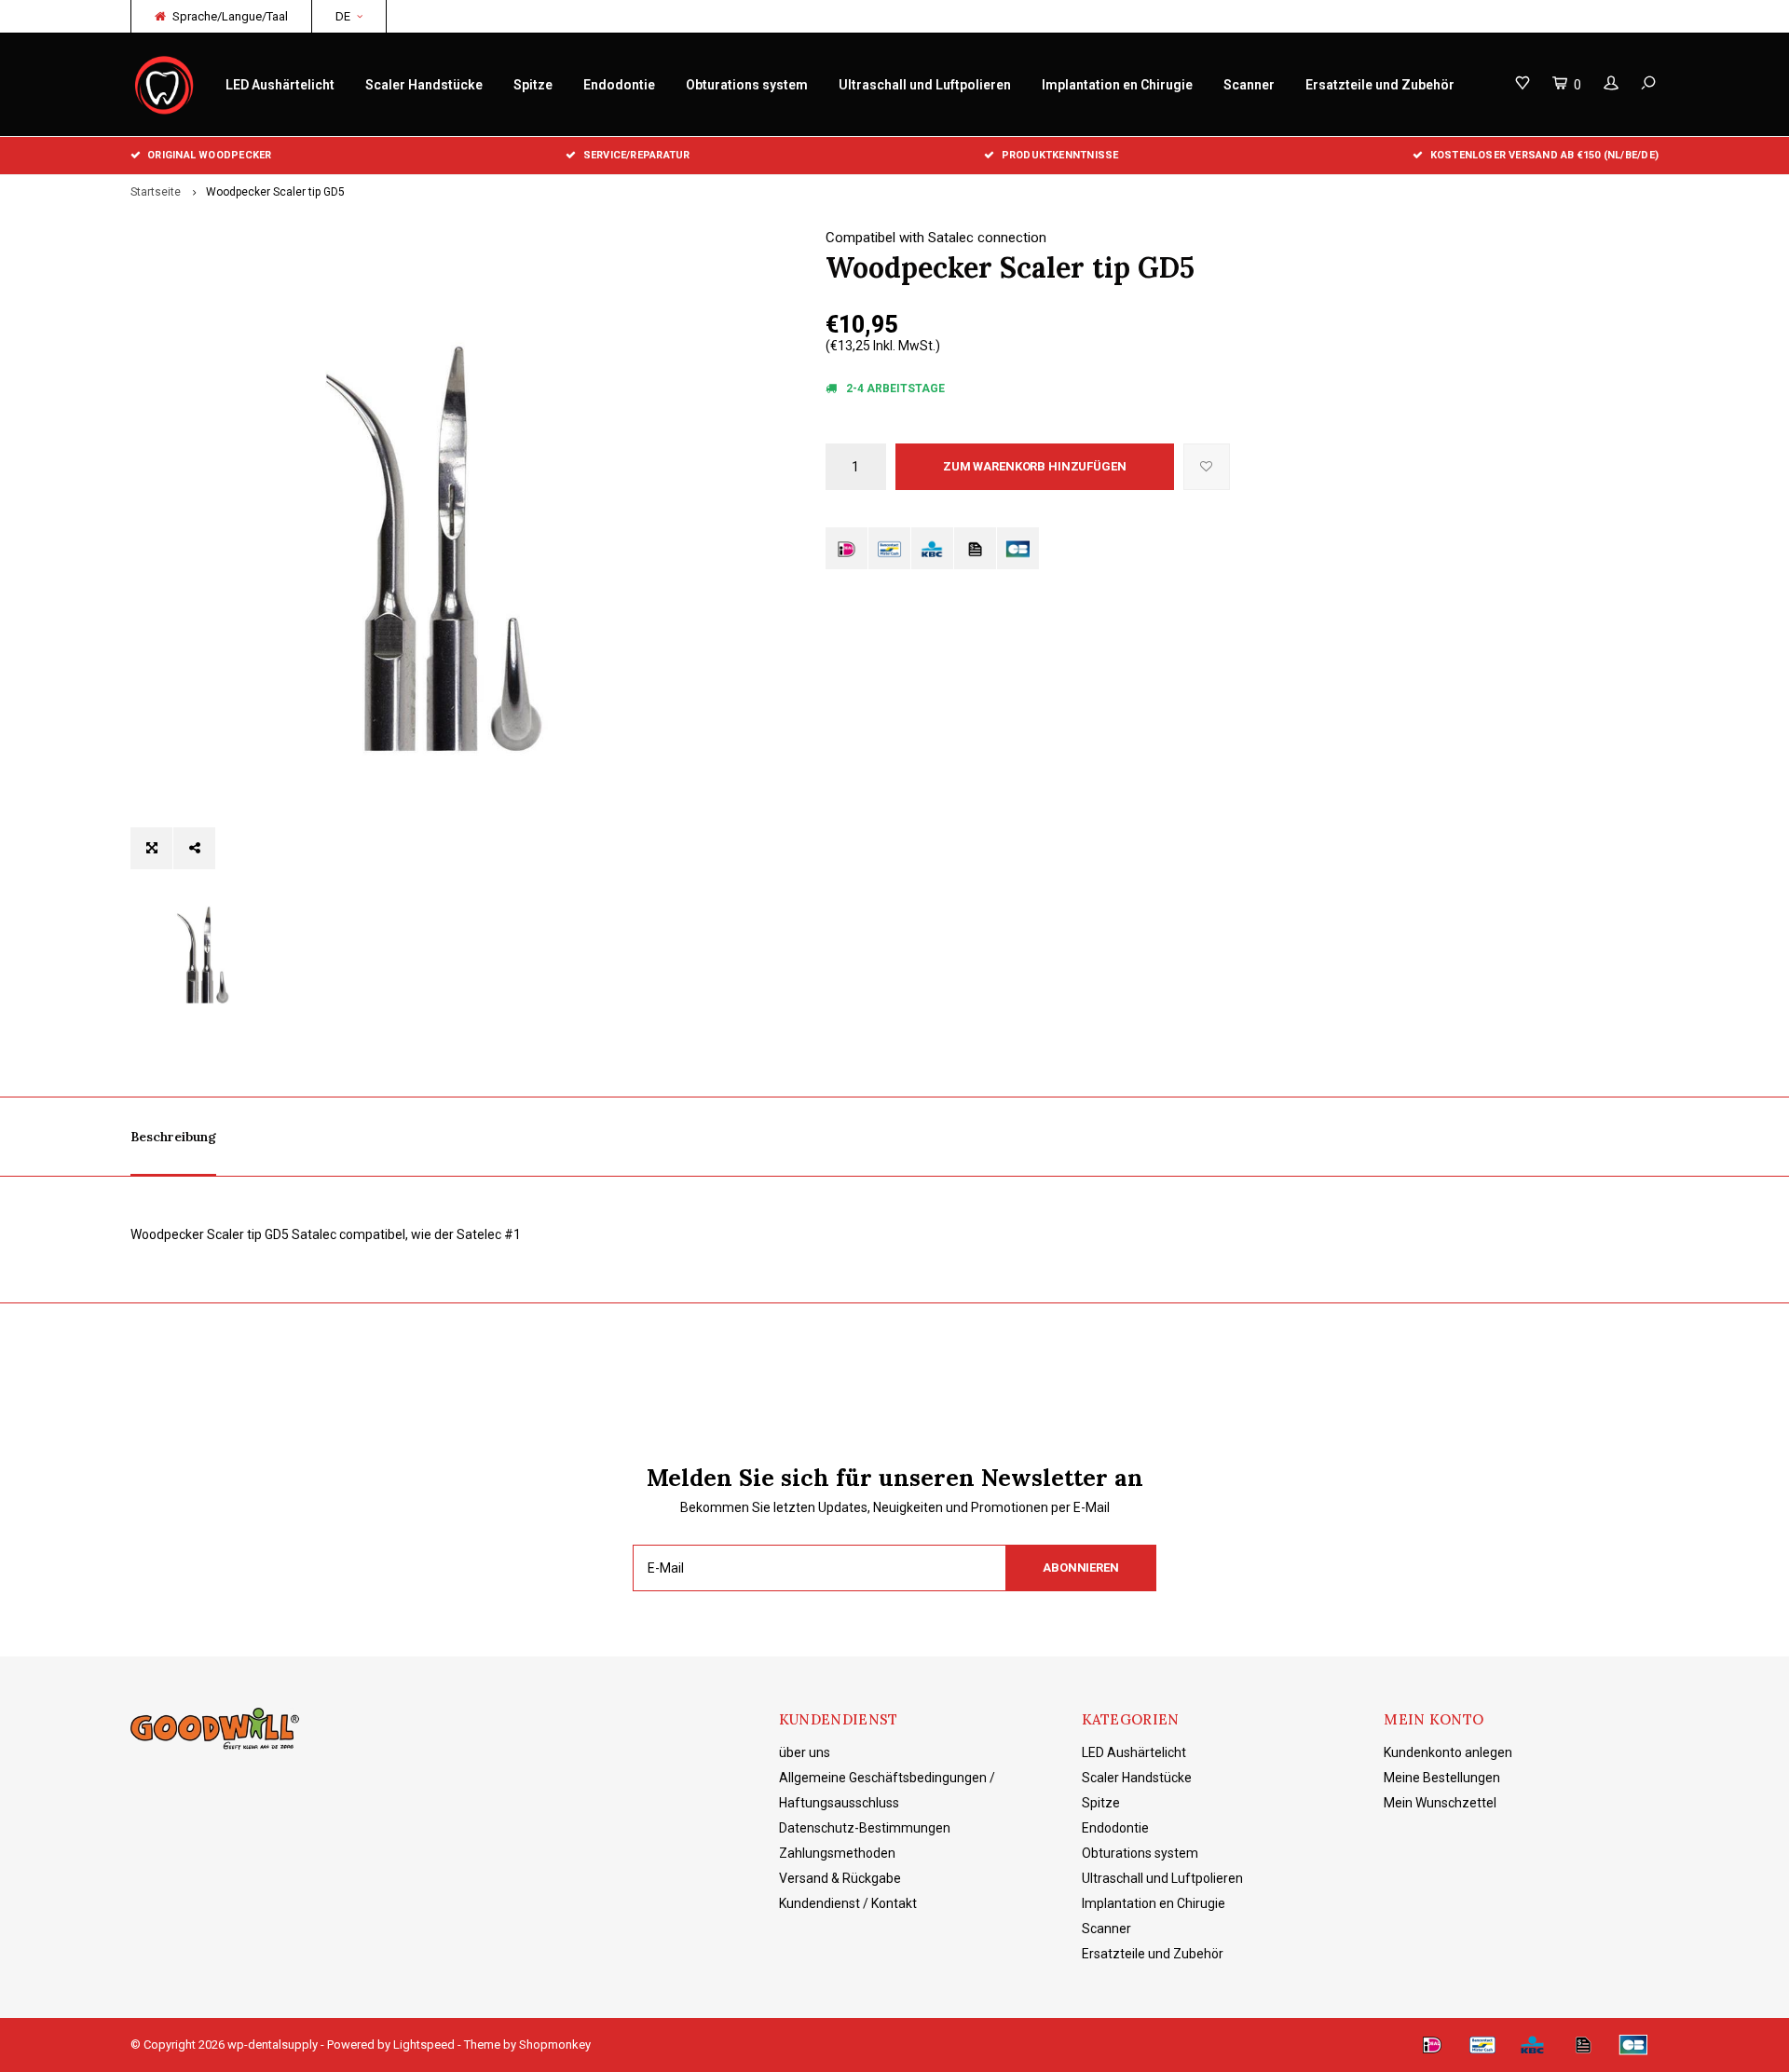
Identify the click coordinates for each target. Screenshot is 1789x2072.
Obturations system (747, 85)
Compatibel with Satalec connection (936, 238)
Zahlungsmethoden (837, 1853)
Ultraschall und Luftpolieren (925, 85)
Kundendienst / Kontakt (848, 1903)
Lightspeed (424, 2045)
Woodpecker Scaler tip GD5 (275, 192)
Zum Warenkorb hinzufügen (1035, 466)
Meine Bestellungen (1442, 1778)
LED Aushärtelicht (280, 85)
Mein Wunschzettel (1440, 1803)
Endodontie (619, 85)
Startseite (156, 192)
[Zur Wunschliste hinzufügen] (1207, 467)
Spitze (533, 85)
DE (343, 16)
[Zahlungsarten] (847, 548)
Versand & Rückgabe (840, 1878)
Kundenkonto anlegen (1448, 1752)
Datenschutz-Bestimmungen (865, 1828)
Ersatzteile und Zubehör (1380, 85)
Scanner (1249, 85)
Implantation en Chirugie (1117, 85)
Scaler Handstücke (424, 85)
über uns (805, 1752)
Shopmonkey (555, 2045)
